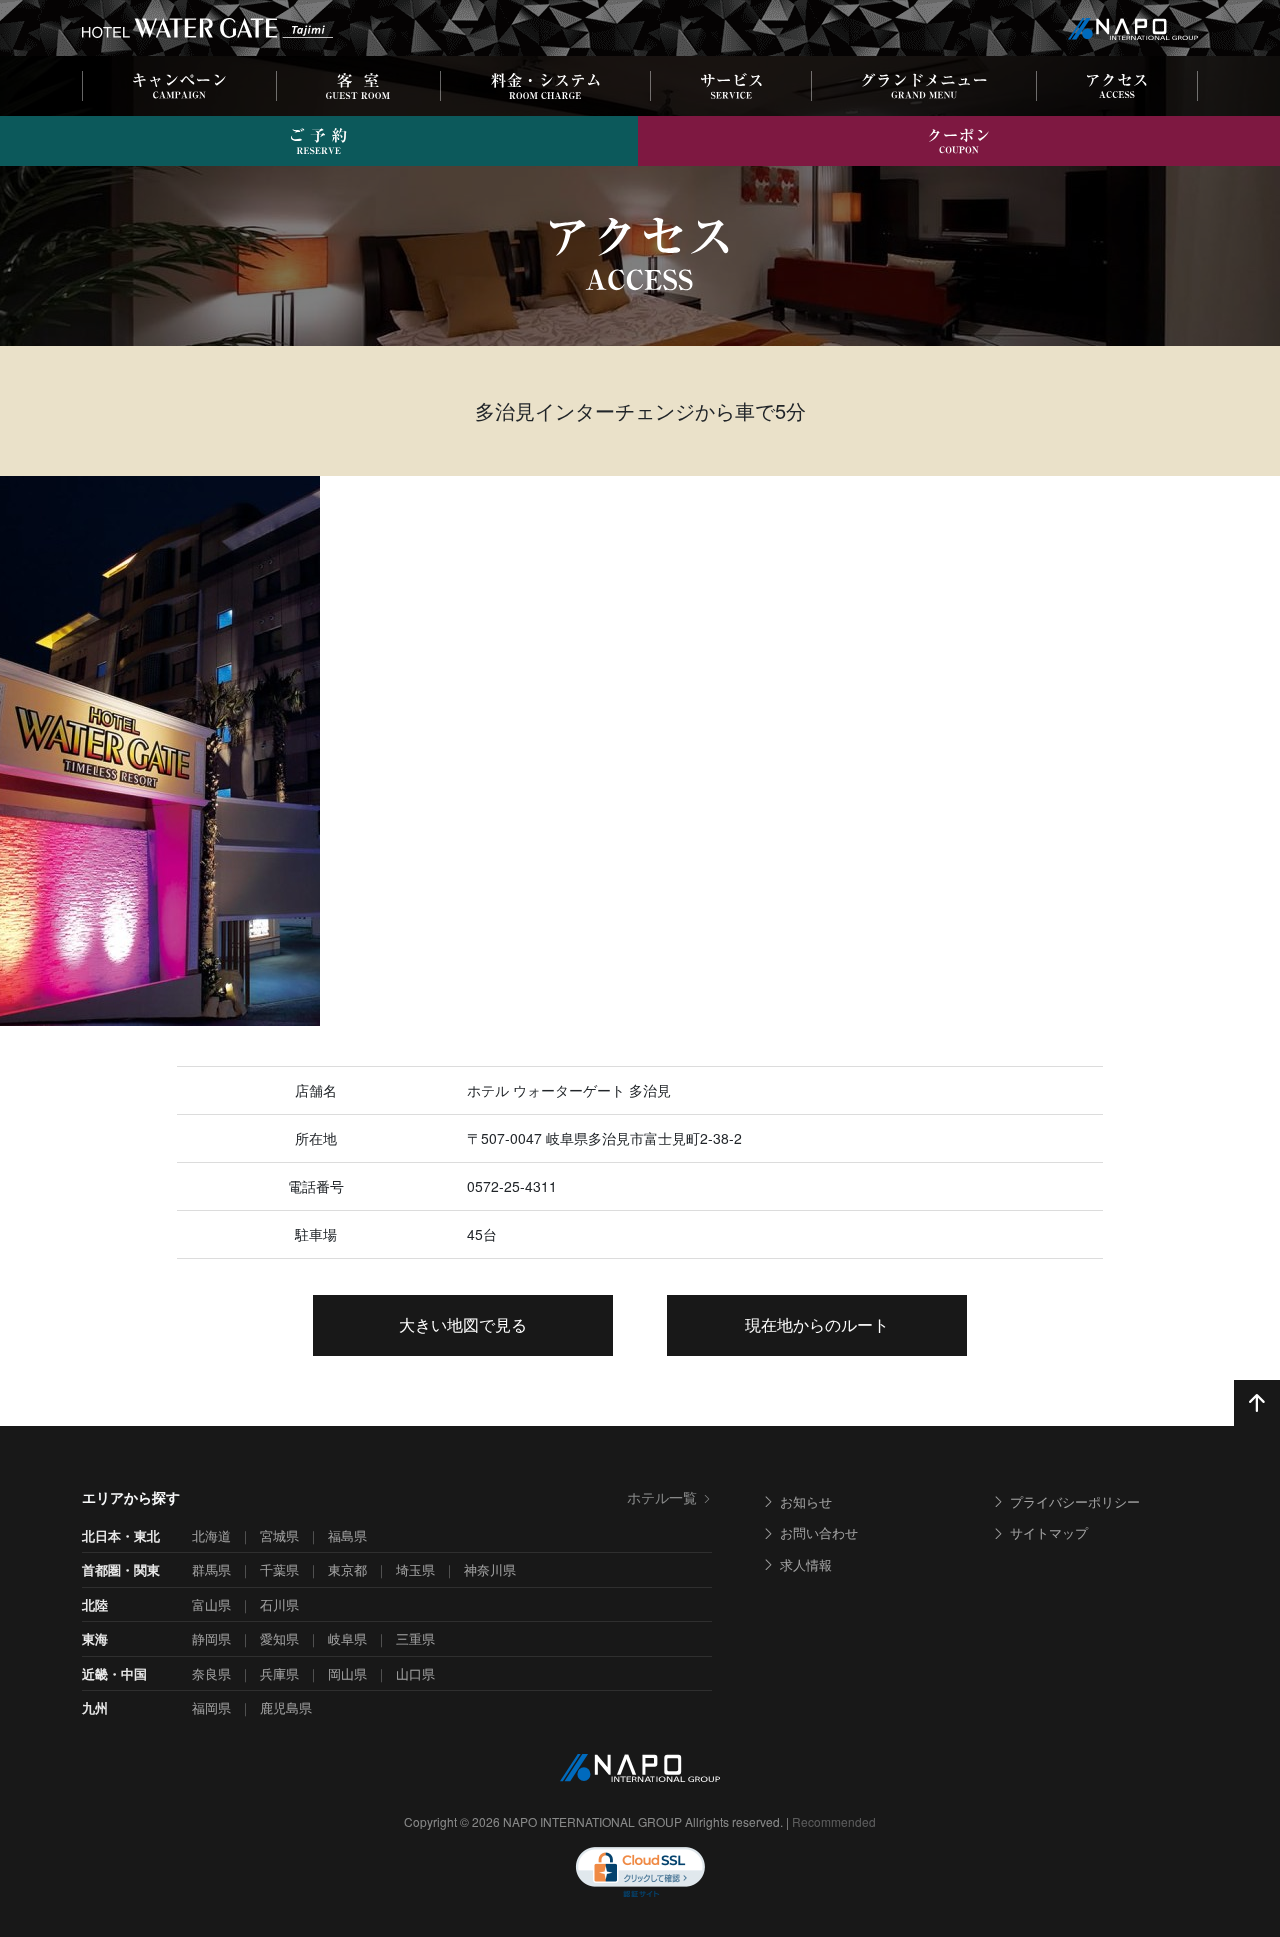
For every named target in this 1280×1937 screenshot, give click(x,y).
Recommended (834, 1821)
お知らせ (806, 1501)
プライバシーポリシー (1075, 1501)
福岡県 (211, 1707)
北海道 (211, 1535)
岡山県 (347, 1673)
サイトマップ (1049, 1532)
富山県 (211, 1604)
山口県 (415, 1673)
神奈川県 (490, 1569)
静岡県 (211, 1638)
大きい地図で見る (463, 1324)
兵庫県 (279, 1673)
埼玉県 (415, 1569)
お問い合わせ (819, 1532)
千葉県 (279, 1569)
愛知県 (279, 1638)
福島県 (347, 1535)
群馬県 (211, 1569)
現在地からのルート (817, 1324)
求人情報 (806, 1564)
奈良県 (211, 1673)
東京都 (347, 1569)
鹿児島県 (286, 1707)
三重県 (415, 1638)
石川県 (279, 1604)
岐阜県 (347, 1638)
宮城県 (279, 1535)
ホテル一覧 (662, 1497)
